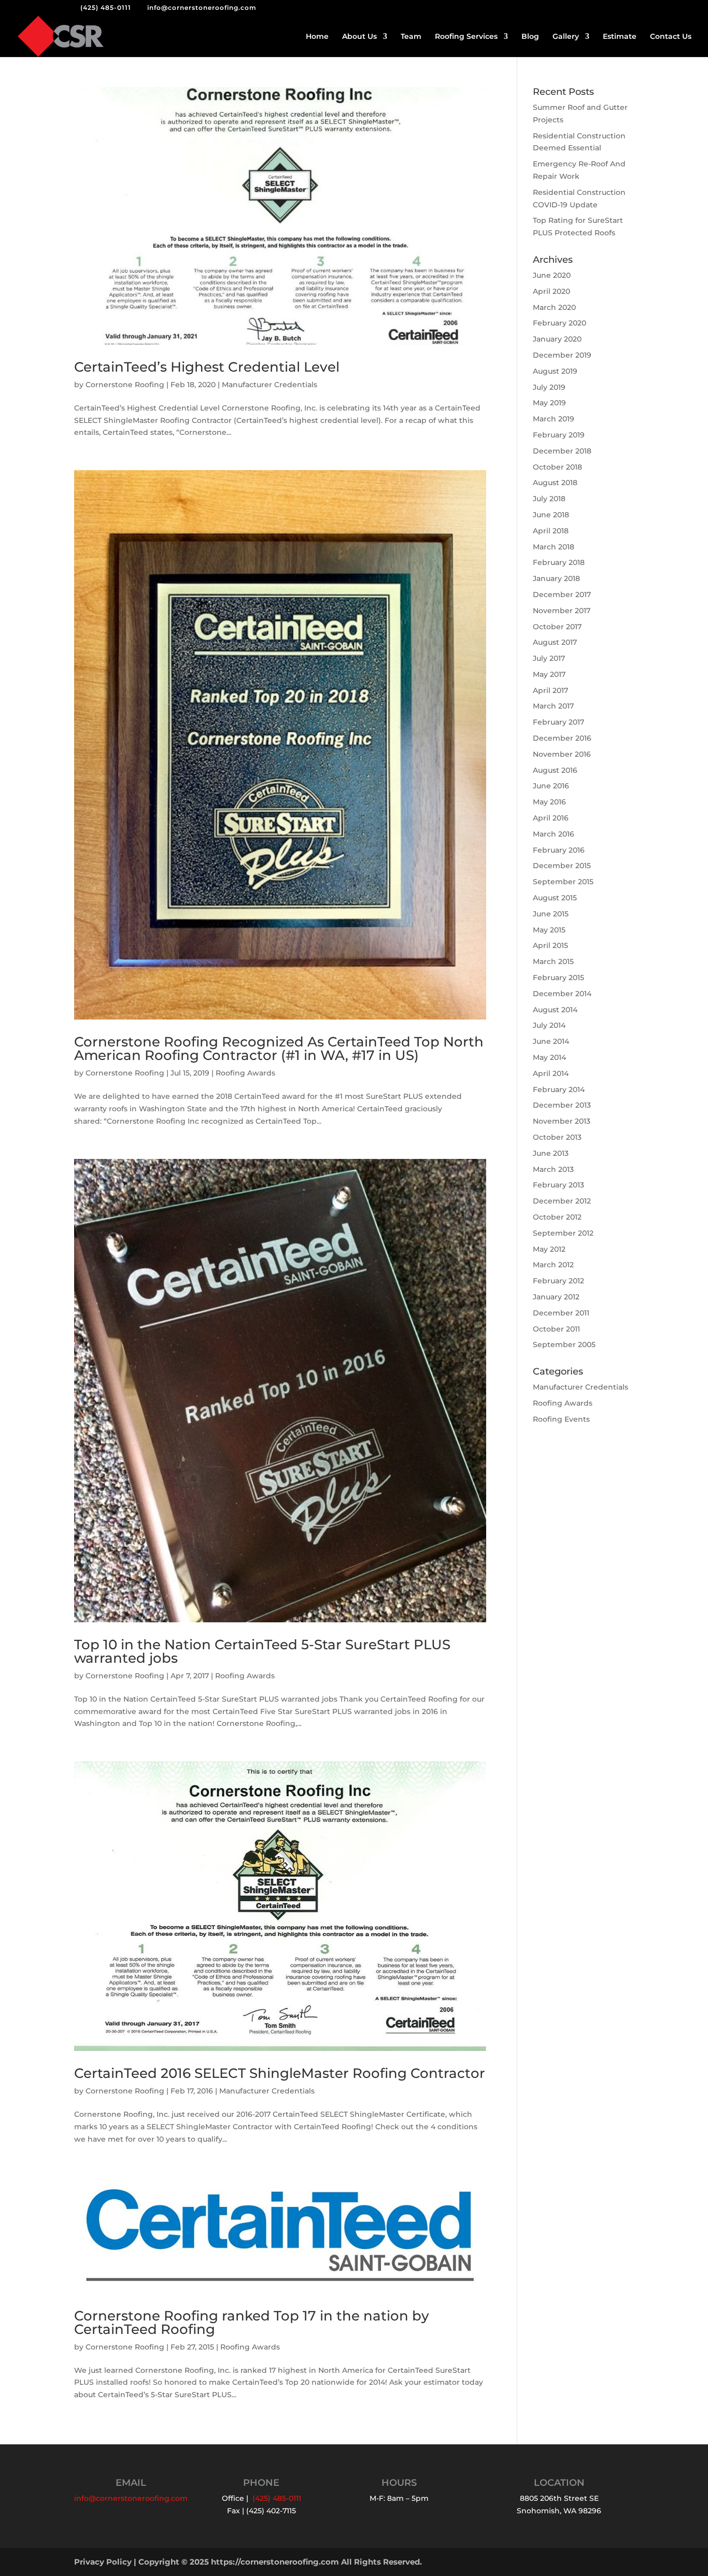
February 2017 (558, 722)
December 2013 (562, 1105)
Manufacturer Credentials (270, 385)
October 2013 (557, 1137)
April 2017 (550, 690)
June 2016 (551, 786)
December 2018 (562, 451)
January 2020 (557, 339)
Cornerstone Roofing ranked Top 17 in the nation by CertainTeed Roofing (252, 2323)
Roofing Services (466, 37)
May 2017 (549, 674)
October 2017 (557, 627)
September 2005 (564, 1344)
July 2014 (549, 1025)
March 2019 (554, 419)
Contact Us (671, 37)
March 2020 (554, 307)
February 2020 (560, 323)
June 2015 (551, 914)
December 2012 (562, 1201)
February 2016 (559, 850)
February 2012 (558, 1281)
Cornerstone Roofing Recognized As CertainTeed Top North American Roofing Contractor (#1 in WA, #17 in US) (279, 1049)
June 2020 (552, 275)
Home (317, 37)
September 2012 (563, 1233)
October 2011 (556, 1329)
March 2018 (554, 547)
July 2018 (549, 499)
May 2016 (549, 802)
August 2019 (555, 371)
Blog (530, 37)
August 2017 (555, 642)
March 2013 (553, 1169)
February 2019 (559, 435)
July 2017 (549, 658)
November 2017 (562, 611)
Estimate (620, 37)
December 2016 (562, 738)
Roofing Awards (245, 1073)
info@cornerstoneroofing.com (131, 2498)
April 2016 (551, 818)
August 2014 (555, 1010)
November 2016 (562, 754)
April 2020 (551, 291)
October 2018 (557, 467)
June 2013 (551, 1153)
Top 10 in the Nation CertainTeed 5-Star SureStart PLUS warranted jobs (262, 1651)
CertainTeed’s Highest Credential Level (207, 367)
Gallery (566, 37)
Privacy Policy (103, 2562)
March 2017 (553, 706)
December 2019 (562, 355)
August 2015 (555, 898)
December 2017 (562, 595)
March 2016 (554, 834)
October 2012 (557, 1217)
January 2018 (556, 578)
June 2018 (551, 515)
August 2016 (555, 770)
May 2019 (549, 403)
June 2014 (551, 1041)
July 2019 (549, 387)
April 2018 (551, 531)
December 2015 (562, 866)
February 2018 (559, 562)
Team (411, 37)
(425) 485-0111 (106, 8)
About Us (359, 37)
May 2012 (549, 1249)
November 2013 (562, 1121)
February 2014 (559, 1089)
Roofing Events (561, 1419)
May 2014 (549, 1057)
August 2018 (555, 483)
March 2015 (553, 961)
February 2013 (558, 1185)
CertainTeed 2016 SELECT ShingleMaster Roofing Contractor (280, 2073)
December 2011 (561, 1313)
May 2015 (549, 930)
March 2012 (553, 1265)
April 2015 (550, 945)
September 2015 (563, 882)
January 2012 (556, 1297)
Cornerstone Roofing (125, 385)
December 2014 (562, 994)
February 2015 (558, 978)
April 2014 (551, 1073)
